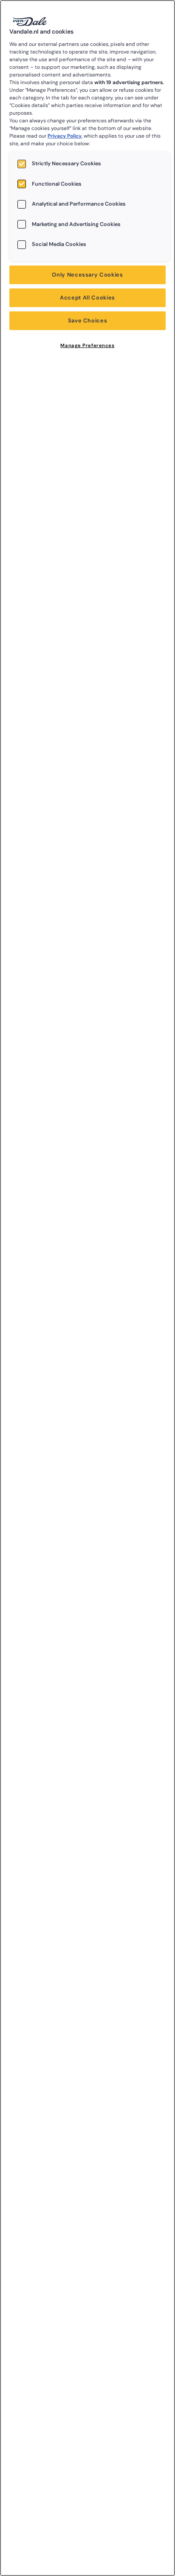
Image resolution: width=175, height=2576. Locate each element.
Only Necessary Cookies (87, 275)
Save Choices (88, 321)
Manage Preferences (87, 346)
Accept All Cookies (87, 298)
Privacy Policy (65, 136)
